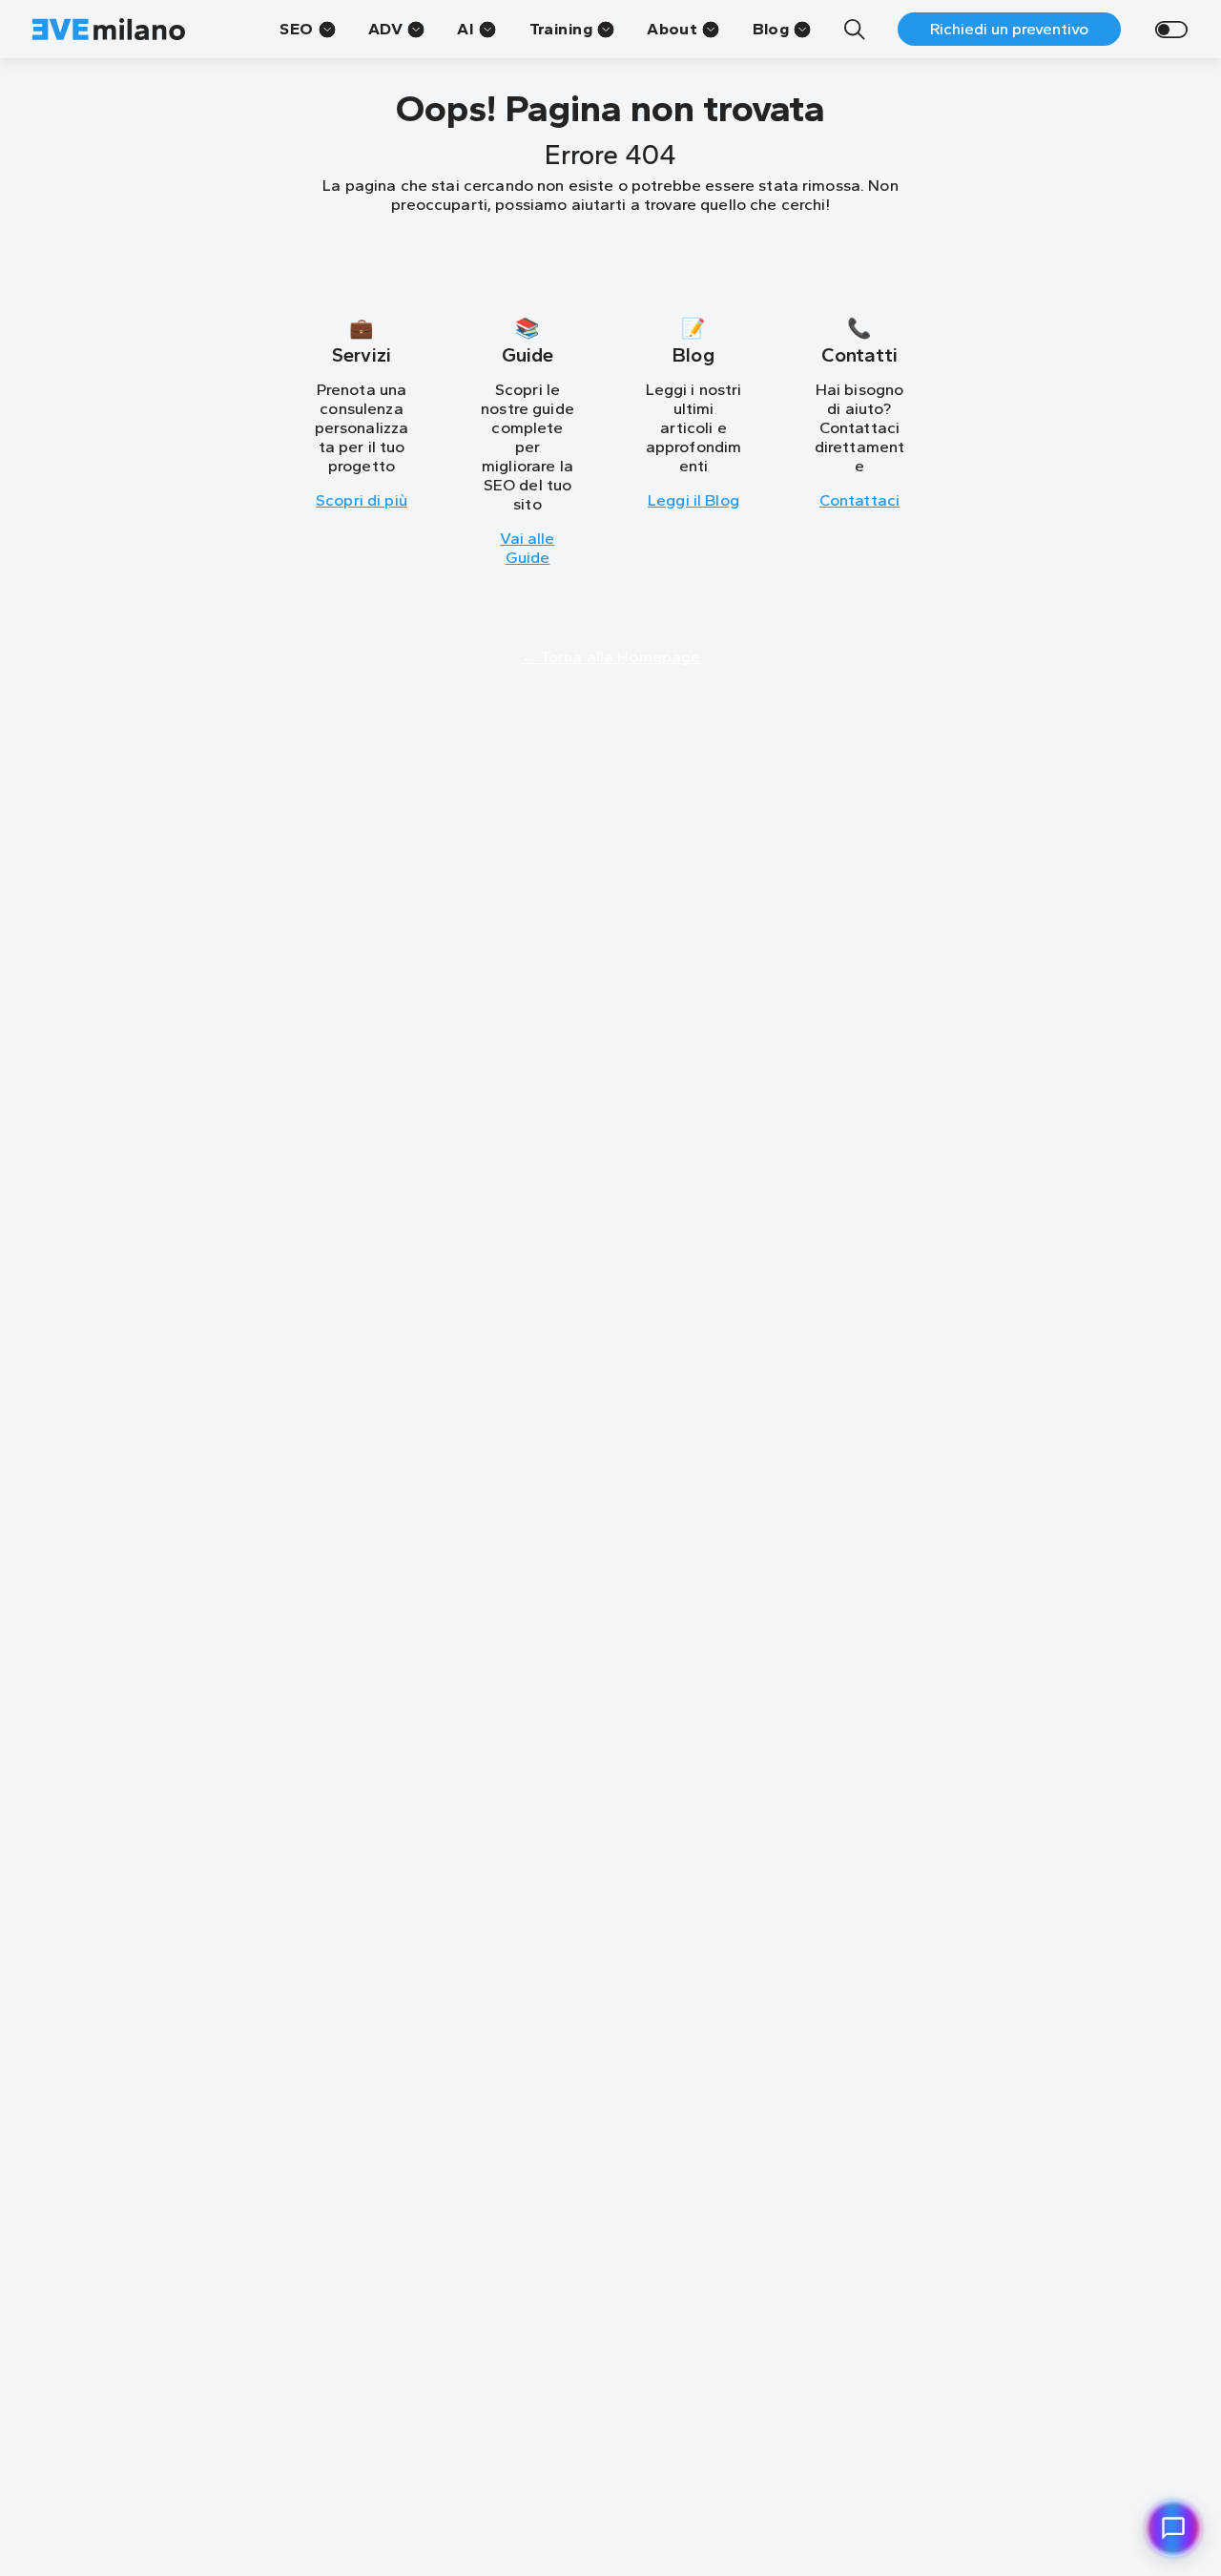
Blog (771, 29)
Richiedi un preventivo (1009, 29)
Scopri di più (362, 500)
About (672, 29)
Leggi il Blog (693, 500)
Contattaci (859, 500)
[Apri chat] (1173, 2528)
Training (561, 29)
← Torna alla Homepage (611, 656)
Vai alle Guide (527, 548)
